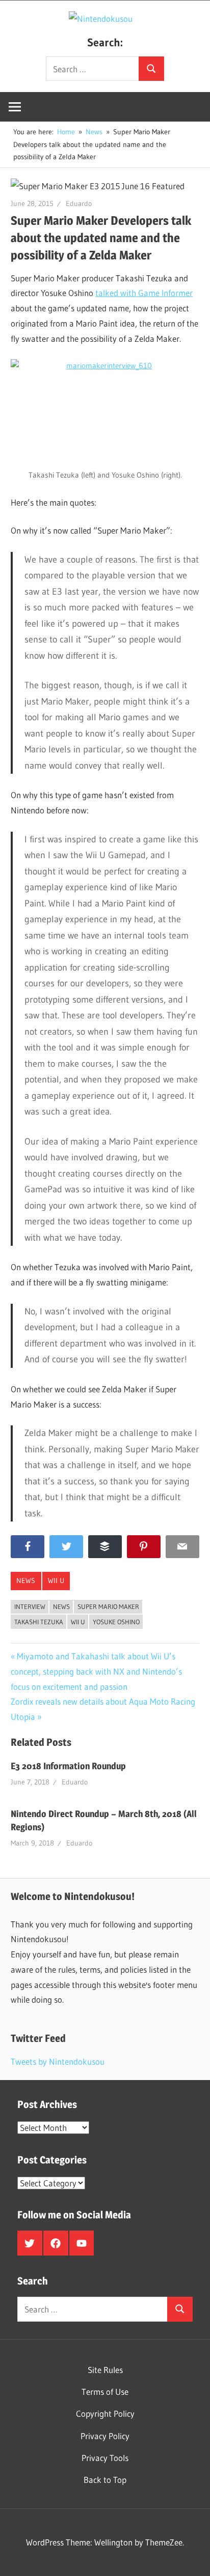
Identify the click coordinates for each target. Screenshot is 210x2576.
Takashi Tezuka (39, 1622)
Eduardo (79, 203)
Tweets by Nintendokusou (58, 2061)
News (26, 1580)
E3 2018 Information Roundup (68, 1766)
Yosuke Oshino (116, 1622)
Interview (30, 1606)
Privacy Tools (105, 2458)
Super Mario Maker (108, 1606)
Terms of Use (105, 2392)
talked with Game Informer (144, 293)
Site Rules (105, 2370)
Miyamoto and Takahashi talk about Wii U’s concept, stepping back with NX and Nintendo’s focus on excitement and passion (96, 1671)
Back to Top (105, 2480)
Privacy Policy (105, 2436)
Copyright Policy (105, 2413)
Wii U (56, 1580)
